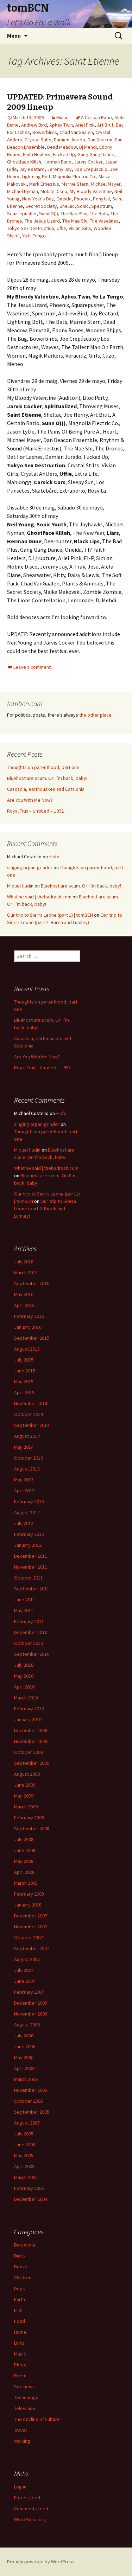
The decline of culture (37, 2419)
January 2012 (28, 1545)
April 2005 (24, 2166)
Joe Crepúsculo (91, 169)
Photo (20, 2365)
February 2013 (29, 1501)
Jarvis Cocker (88, 162)
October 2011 (29, 1578)
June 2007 (25, 1981)
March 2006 (26, 2079)
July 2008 (24, 1839)
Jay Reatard (32, 169)
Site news (24, 2386)
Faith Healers (37, 154)
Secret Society (41, 206)
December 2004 (31, 2199)
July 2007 (24, 1970)
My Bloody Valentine (91, 191)
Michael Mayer (106, 184)
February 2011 (29, 1621)
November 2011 (31, 1567)
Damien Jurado (70, 140)
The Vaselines (104, 221)
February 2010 (29, 1709)
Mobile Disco (54, 191)
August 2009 (27, 1774)
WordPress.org (30, 2519)
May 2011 (24, 1610)
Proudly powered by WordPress (41, 2562)
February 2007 (29, 1992)
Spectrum (102, 206)
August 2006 (27, 2025)
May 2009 (24, 1796)
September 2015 (32, 1338)
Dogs (20, 2288)
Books (21, 2267)
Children (23, 2277)
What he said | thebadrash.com (39, 897)
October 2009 (29, 1752)
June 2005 (25, 2145)
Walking (22, 2441)
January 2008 (28, 1905)
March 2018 (26, 1273)
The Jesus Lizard (42, 221)
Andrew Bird (34, 125)
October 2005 (29, 2101)
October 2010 (29, 1643)
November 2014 (31, 1403)
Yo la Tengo (34, 236)
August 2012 (27, 1512)
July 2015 (24, 1360)
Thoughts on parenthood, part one (43, 767)
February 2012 (29, 1534)
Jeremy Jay (59, 169)
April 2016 (24, 1305)
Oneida (64, 199)
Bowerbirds (45, 132)
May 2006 (24, 2057)
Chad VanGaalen (76, 132)
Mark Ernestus (44, 184)
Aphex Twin (61, 125)
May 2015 (24, 1382)
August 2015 (27, 1349)
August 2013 (27, 1469)
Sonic (83, 206)
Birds (20, 2256)
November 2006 (31, 2014)
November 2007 (31, 1927)
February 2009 (29, 1818)
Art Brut (105, 125)
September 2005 (32, 2112)
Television (25, 2408)
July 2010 (24, 1665)
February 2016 (29, 1316)
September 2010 (32, 1654)
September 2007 (32, 1948)
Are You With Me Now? (30, 800)
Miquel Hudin (20, 886)
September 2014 (32, 1425)
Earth (20, 2299)
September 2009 (32, 1763)
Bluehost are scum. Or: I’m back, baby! (47, 778)
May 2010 (24, 1676)
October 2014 (29, 1414)
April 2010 (24, 1687)
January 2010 (28, 1719)
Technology (26, 2397)
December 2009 (31, 1730)
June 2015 (25, 1371)
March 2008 (26, 1883)
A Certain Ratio (96, 117)
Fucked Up (64, 154)
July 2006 (24, 2036)
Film (18, 2310)
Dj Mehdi (88, 147)
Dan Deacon (100, 140)
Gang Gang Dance (96, 154)
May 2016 (24, 1294)
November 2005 (31, 2090)
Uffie (61, 228)
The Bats (99, 213)
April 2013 (24, 1491)
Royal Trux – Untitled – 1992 (35, 811)
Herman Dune (58, 162)
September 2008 (32, 1828)
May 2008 (24, 1861)
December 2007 (31, 1916)
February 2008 (29, 1894)
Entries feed (27, 2498)
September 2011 (32, 1589)
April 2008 (24, 1872)
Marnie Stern (75, 184)
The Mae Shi (75, 221)
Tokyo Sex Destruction (31, 228)
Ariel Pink (85, 125)
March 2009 (26, 1807)
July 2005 (24, 2134)
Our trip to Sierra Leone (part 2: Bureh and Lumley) (45, 1209)
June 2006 (25, 2046)
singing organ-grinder (30, 867)
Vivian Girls (80, 228)
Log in (20, 2487)
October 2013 (29, 1458)
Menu (14, 36)
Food (20, 2321)
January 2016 (28, 1327)
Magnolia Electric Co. (74, 177)
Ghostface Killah (24, 162)
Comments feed (31, 2508)
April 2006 (24, 2068)
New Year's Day (38, 199)
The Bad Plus (74, 213)
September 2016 (32, 1283)
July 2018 (24, 1262)
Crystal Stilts (38, 140)
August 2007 (27, 1959)
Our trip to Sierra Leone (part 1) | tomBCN (50, 915)
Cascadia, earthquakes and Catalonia (46, 789)
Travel (20, 2430)
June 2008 (25, 1850)
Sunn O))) (49, 213)
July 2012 (24, 1523)
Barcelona (25, 2245)
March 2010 (26, 1698)
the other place (95, 715)
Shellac (67, 206)
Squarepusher (22, 213)
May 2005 (24, 2155)
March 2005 (26, 2177)
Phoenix (82, 199)
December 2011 (31, 1556)
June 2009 (25, 1785)
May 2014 (24, 1447)
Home (20, 2332)
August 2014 (27, 1436)
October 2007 (29, 1937)
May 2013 (24, 1480)
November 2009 (31, 1741)
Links (19, 2343)
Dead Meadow (62, 147)
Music (62, 117)
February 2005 (29, 2188)
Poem (20, 2376)
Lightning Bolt (36, 177)
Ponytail (101, 199)
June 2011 (25, 1600)
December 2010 (31, 1632)
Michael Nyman (23, 191)
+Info (54, 857)
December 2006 (31, 2003)
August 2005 (27, 2123)
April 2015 (24, 1392)
